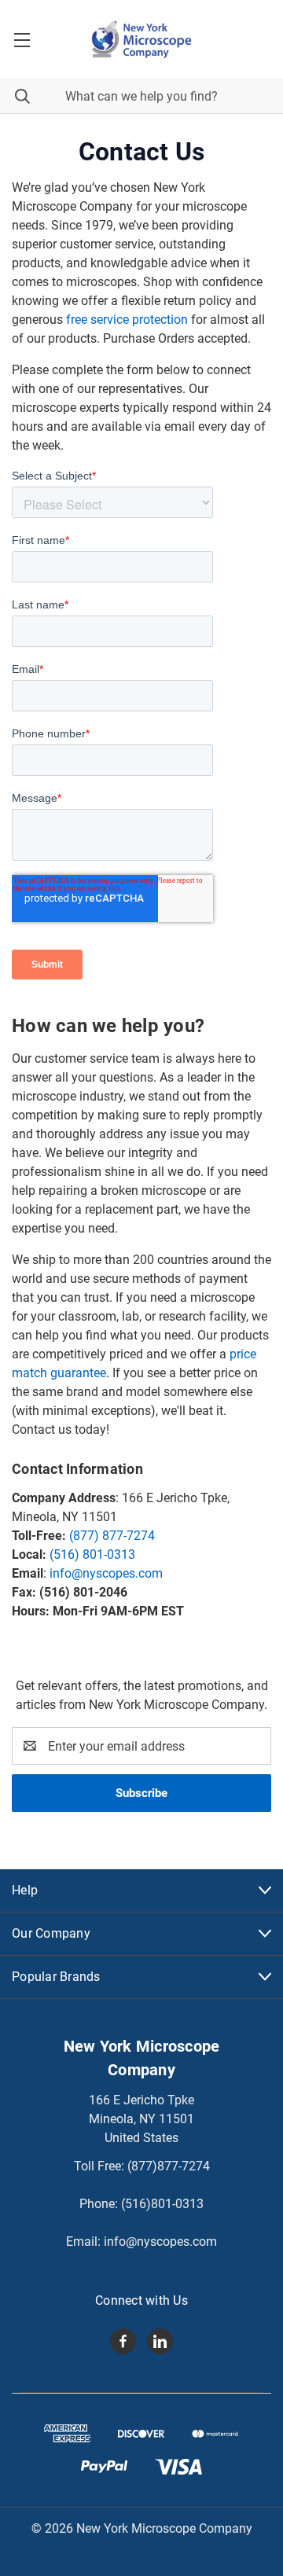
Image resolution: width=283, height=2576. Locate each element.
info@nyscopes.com (106, 1573)
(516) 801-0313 (92, 1554)
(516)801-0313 (162, 2204)
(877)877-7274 (169, 2166)
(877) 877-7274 (112, 1536)
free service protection (127, 320)
